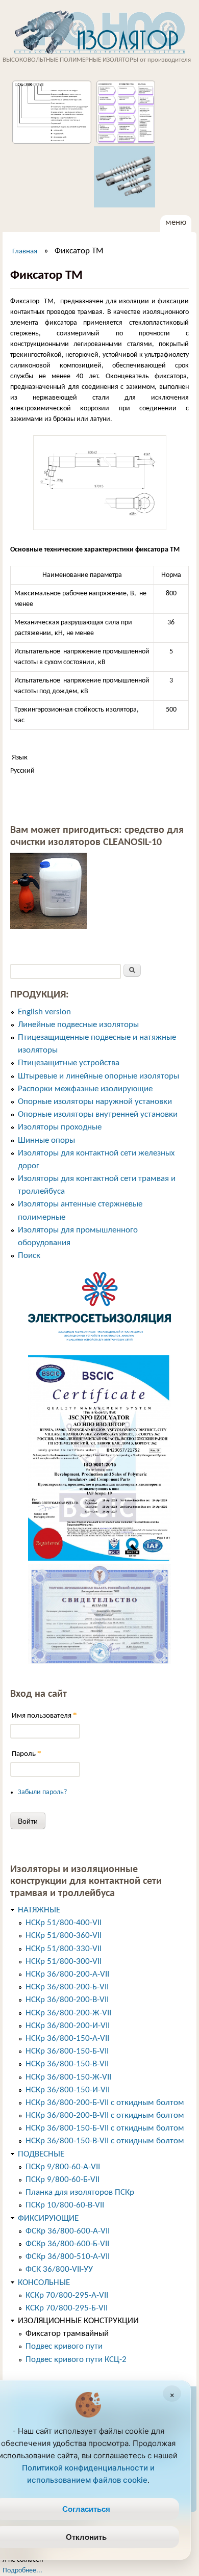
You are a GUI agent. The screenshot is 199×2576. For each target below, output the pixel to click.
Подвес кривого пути (64, 2346)
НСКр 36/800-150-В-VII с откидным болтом (105, 2141)
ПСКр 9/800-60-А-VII (63, 2167)
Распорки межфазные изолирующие (85, 1089)
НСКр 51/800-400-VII (64, 1923)
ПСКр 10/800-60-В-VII (65, 2205)
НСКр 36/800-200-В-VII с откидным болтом (105, 2115)
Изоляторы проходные (60, 1127)
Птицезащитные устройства (69, 1063)
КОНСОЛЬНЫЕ (44, 2283)
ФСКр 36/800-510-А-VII (68, 2257)
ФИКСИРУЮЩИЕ (48, 2218)
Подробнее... (22, 2571)
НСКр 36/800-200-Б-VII (67, 1987)
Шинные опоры (46, 1140)
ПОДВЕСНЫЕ (41, 2154)
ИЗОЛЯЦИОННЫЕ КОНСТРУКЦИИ (78, 2321)
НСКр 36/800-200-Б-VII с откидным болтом (105, 2103)
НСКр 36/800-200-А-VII (67, 1974)
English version (44, 1012)
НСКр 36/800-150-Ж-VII (68, 2077)
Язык (20, 758)
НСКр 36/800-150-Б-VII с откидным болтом (105, 2128)
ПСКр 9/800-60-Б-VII (63, 2180)
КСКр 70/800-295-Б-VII (67, 2308)
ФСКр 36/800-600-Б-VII (67, 2244)
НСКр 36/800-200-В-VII (67, 2000)
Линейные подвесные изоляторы (78, 1025)
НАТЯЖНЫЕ (39, 1910)
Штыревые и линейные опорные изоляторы (98, 1076)
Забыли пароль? (42, 1792)
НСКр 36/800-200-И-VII (68, 2026)
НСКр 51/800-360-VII (64, 1936)
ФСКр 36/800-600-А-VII (68, 2231)
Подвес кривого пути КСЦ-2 (76, 2360)
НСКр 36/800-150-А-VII (67, 2039)
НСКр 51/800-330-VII (64, 1949)
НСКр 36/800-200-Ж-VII (68, 2013)
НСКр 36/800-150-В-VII (67, 2064)
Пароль (27, 1754)
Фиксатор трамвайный (67, 2334)
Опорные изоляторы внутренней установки (98, 1114)
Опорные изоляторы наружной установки (95, 1102)
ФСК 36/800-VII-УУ (59, 2269)
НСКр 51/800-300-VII (64, 1962)
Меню (176, 222)
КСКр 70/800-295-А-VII (67, 2295)
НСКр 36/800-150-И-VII (68, 2090)
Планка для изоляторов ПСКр (80, 2192)
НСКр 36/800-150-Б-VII (67, 2051)
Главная (25, 252)
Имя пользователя (44, 1715)
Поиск (29, 1256)
